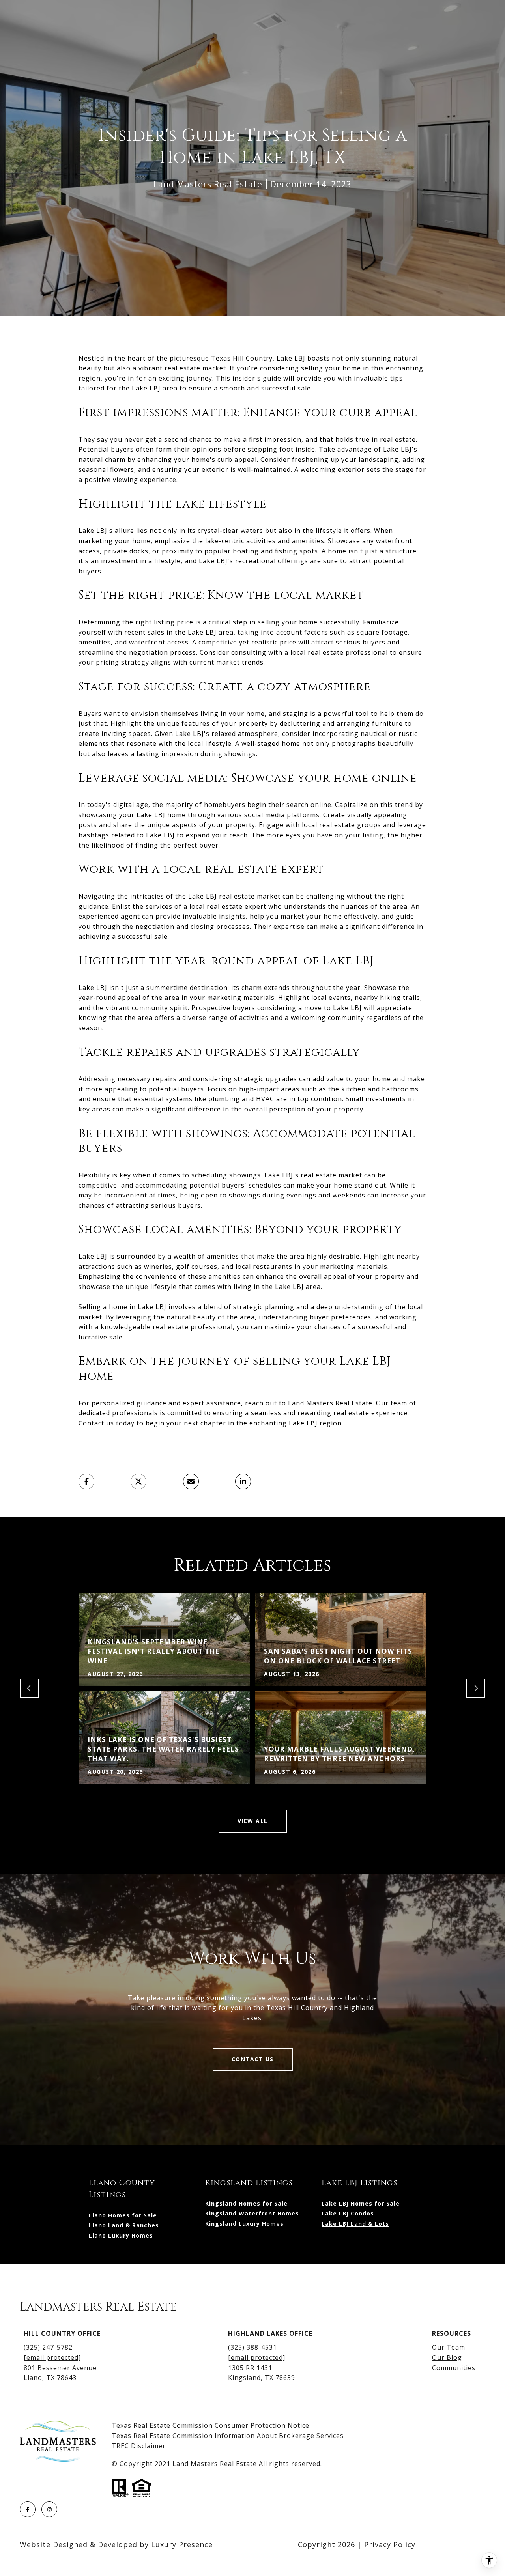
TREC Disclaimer (139, 2446)
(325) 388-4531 (252, 2347)
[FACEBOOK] (28, 2509)
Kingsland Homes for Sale (246, 2203)
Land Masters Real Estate (330, 1403)
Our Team (449, 2347)
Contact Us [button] (253, 2059)
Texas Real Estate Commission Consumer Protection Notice (210, 2425)
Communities (454, 2368)
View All (253, 1821)
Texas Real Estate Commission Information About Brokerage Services (228, 2436)
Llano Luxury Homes (121, 2235)
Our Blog (447, 2357)
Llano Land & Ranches (124, 2225)
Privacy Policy (390, 2544)
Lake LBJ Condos (348, 2213)
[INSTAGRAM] (49, 2509)
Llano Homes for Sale (123, 2215)
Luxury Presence (182, 2544)
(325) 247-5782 (48, 2347)
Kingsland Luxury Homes (244, 2224)
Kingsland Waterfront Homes (252, 2213)
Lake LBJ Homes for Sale (361, 2203)
